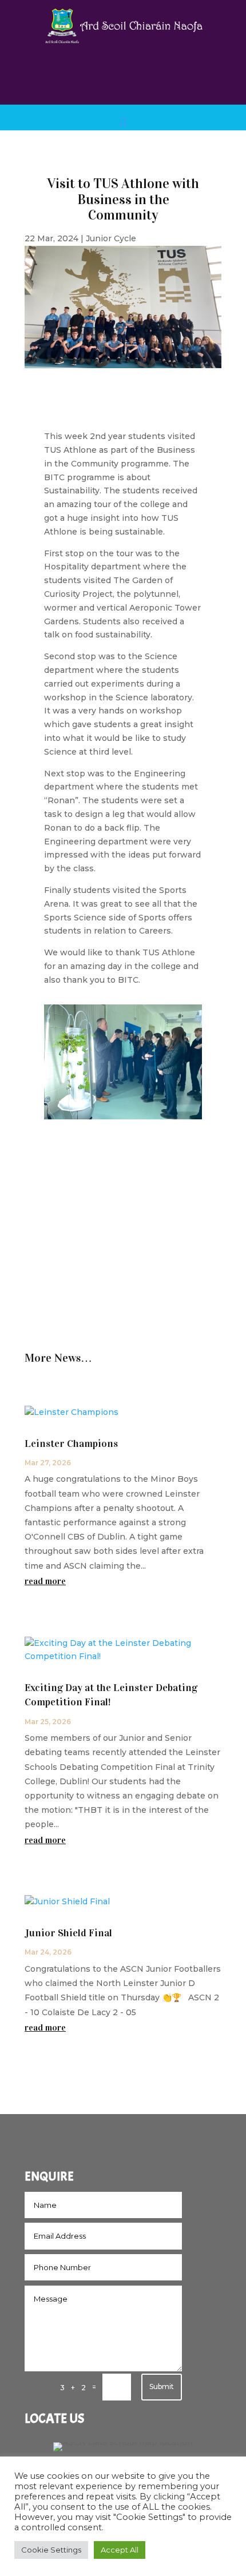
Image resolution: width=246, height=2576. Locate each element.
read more (45, 1581)
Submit (162, 2386)
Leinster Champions (71, 1443)
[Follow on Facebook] (112, 74)
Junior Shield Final (68, 1933)
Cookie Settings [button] (51, 2550)
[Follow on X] (134, 74)
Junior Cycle (111, 238)
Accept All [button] (120, 2550)
